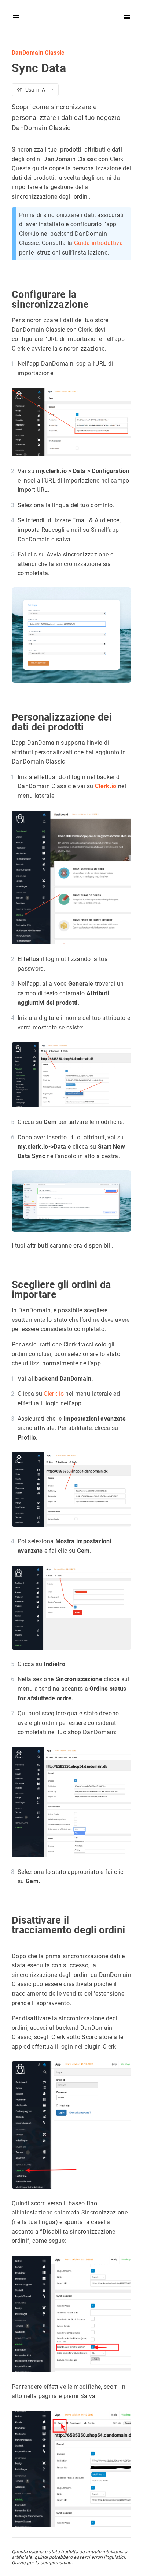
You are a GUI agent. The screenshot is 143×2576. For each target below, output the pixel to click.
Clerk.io (106, 786)
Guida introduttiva (98, 243)
